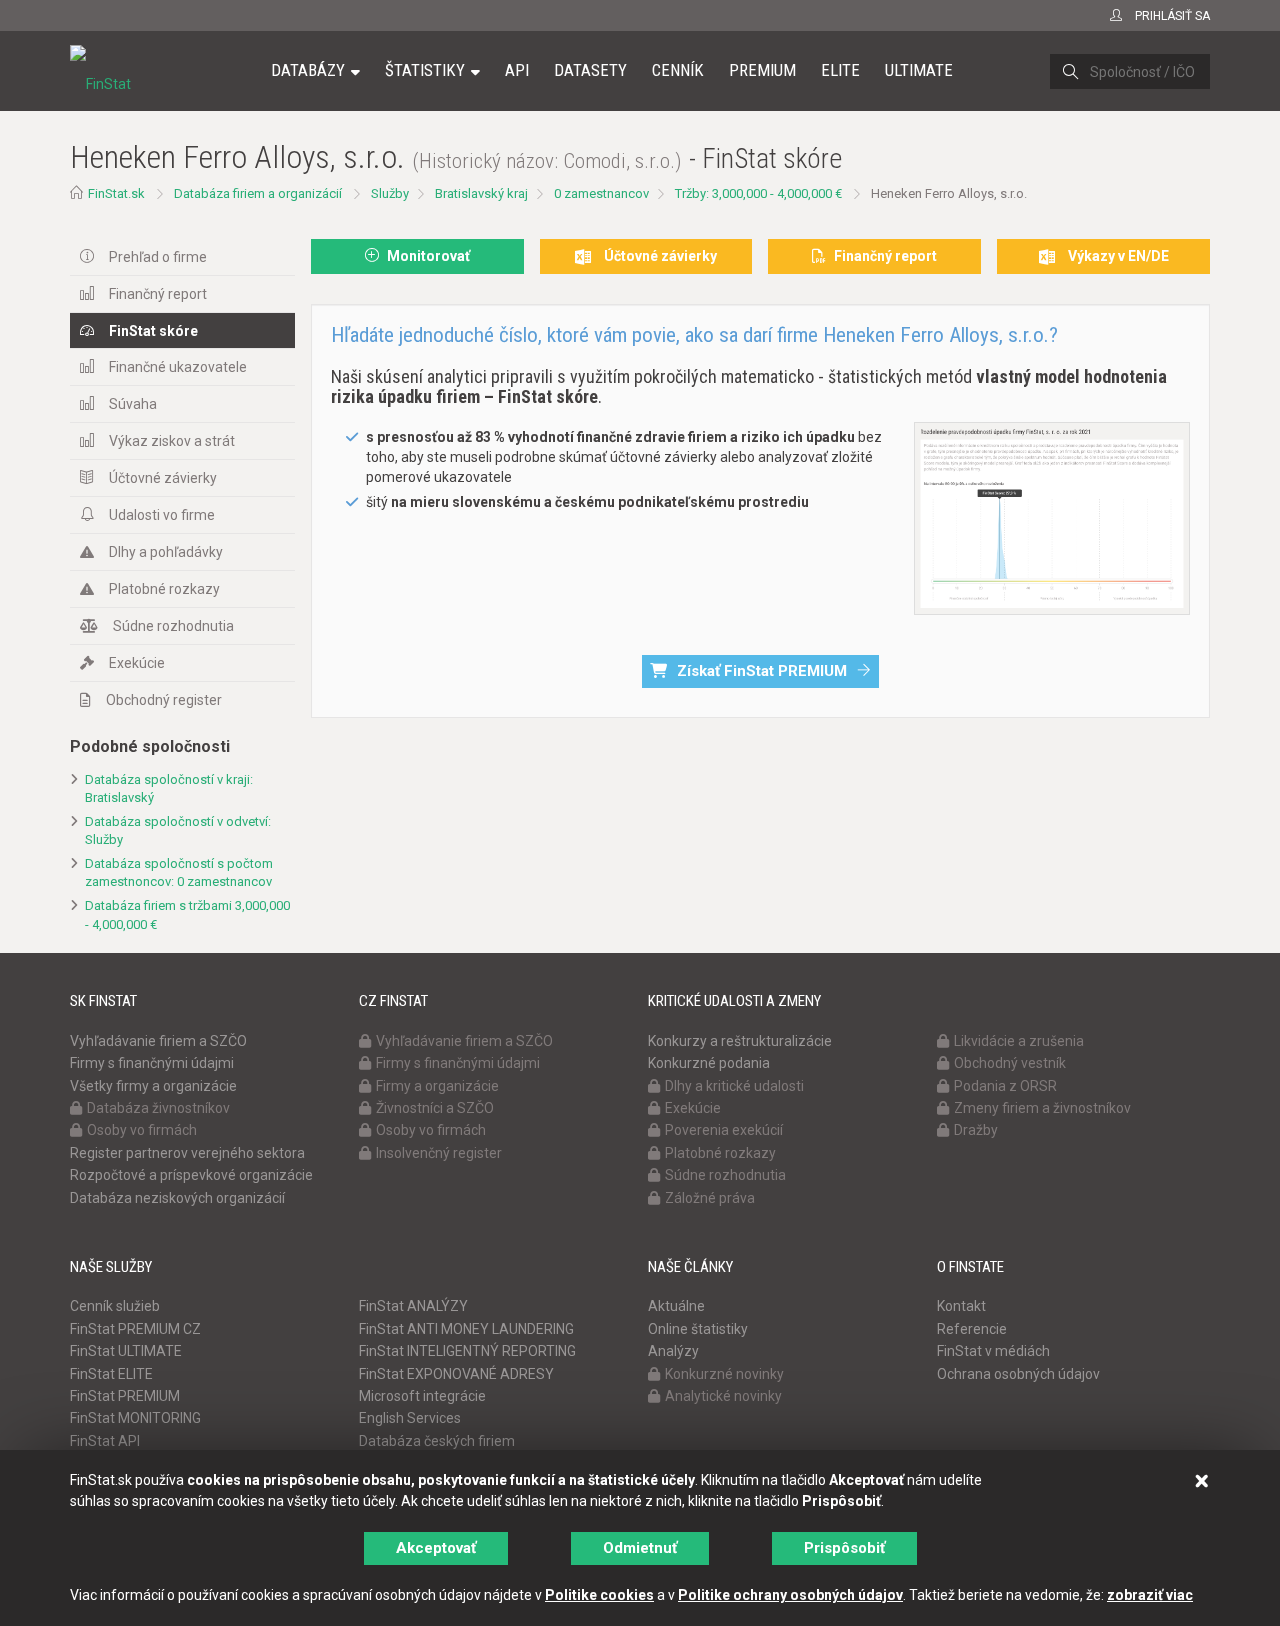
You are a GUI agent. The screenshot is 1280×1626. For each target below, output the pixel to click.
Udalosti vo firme (162, 515)
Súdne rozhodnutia (173, 626)
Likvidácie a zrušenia (1019, 1041)
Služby (390, 193)
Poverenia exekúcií (724, 1130)
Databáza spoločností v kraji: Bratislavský (169, 789)
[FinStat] (100, 84)
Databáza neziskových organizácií (177, 1198)
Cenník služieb (115, 1306)
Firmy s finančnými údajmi (152, 1063)
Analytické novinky (723, 1396)
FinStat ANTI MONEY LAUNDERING (466, 1329)
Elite (840, 70)
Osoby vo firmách (142, 1130)
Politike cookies (599, 1595)
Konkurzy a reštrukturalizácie (740, 1041)
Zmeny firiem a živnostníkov (1042, 1108)
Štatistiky (425, 70)
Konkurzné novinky (724, 1374)
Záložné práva (710, 1198)
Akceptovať (436, 1548)
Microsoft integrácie (422, 1396)
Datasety (590, 70)
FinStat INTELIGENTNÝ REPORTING (467, 1351)
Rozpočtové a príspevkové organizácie (191, 1175)
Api (517, 70)
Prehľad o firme (158, 257)
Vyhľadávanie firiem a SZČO (158, 1041)
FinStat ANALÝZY (413, 1306)
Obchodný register (164, 700)
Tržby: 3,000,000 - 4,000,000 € (758, 193)
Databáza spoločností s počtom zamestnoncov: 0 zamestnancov (179, 873)
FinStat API (105, 1441)
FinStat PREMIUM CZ (135, 1329)
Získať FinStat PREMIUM (762, 671)
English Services (410, 1418)
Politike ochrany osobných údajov (790, 1595)
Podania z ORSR (1005, 1086)
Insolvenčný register (439, 1153)
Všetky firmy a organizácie (153, 1086)
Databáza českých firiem (437, 1441)
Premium (762, 70)
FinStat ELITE (111, 1374)
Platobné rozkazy (164, 589)
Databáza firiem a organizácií (258, 193)
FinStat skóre (153, 331)
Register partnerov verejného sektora (187, 1153)
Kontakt (961, 1306)
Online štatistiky (698, 1329)
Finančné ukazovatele (178, 367)
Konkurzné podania (709, 1063)
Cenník (678, 70)
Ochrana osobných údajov (1018, 1374)
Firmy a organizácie (437, 1086)
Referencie (972, 1329)
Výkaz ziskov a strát (172, 441)
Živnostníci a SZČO (435, 1108)
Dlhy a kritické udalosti (734, 1086)
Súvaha (133, 404)
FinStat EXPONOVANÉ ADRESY (456, 1374)
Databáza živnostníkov (158, 1108)
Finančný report (158, 294)
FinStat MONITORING (135, 1418)
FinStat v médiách (993, 1351)
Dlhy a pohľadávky (166, 552)
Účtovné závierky (163, 478)
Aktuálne (676, 1306)
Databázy (308, 70)
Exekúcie (137, 663)
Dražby (976, 1130)
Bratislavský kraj (481, 193)
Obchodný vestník (1010, 1063)
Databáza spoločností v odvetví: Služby (178, 831)
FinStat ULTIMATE (126, 1351)
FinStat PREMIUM (125, 1396)
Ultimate (919, 70)
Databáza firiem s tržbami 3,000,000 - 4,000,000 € (187, 915)
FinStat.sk (116, 193)
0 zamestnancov (601, 193)
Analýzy (673, 1351)
